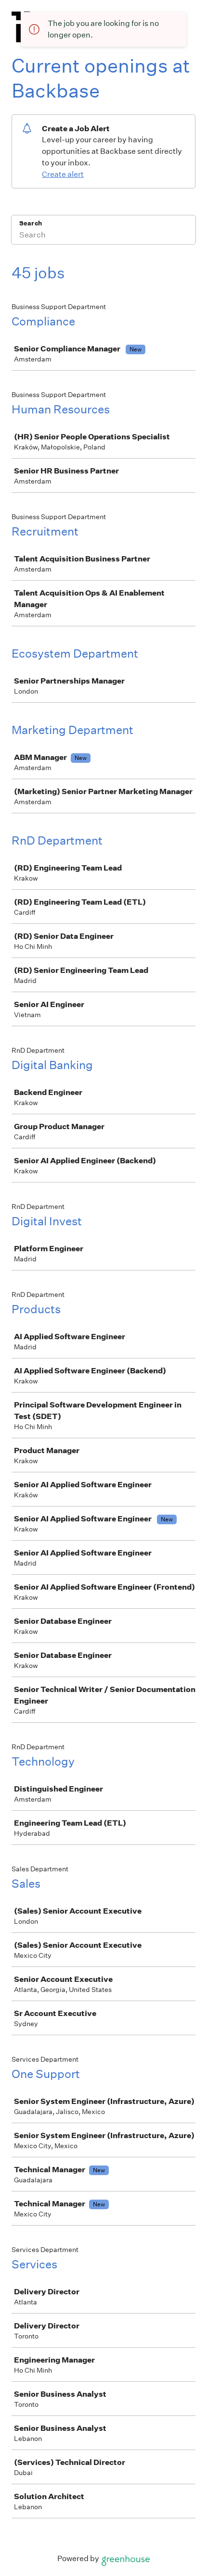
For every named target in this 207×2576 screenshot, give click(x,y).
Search (31, 223)
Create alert (63, 174)
